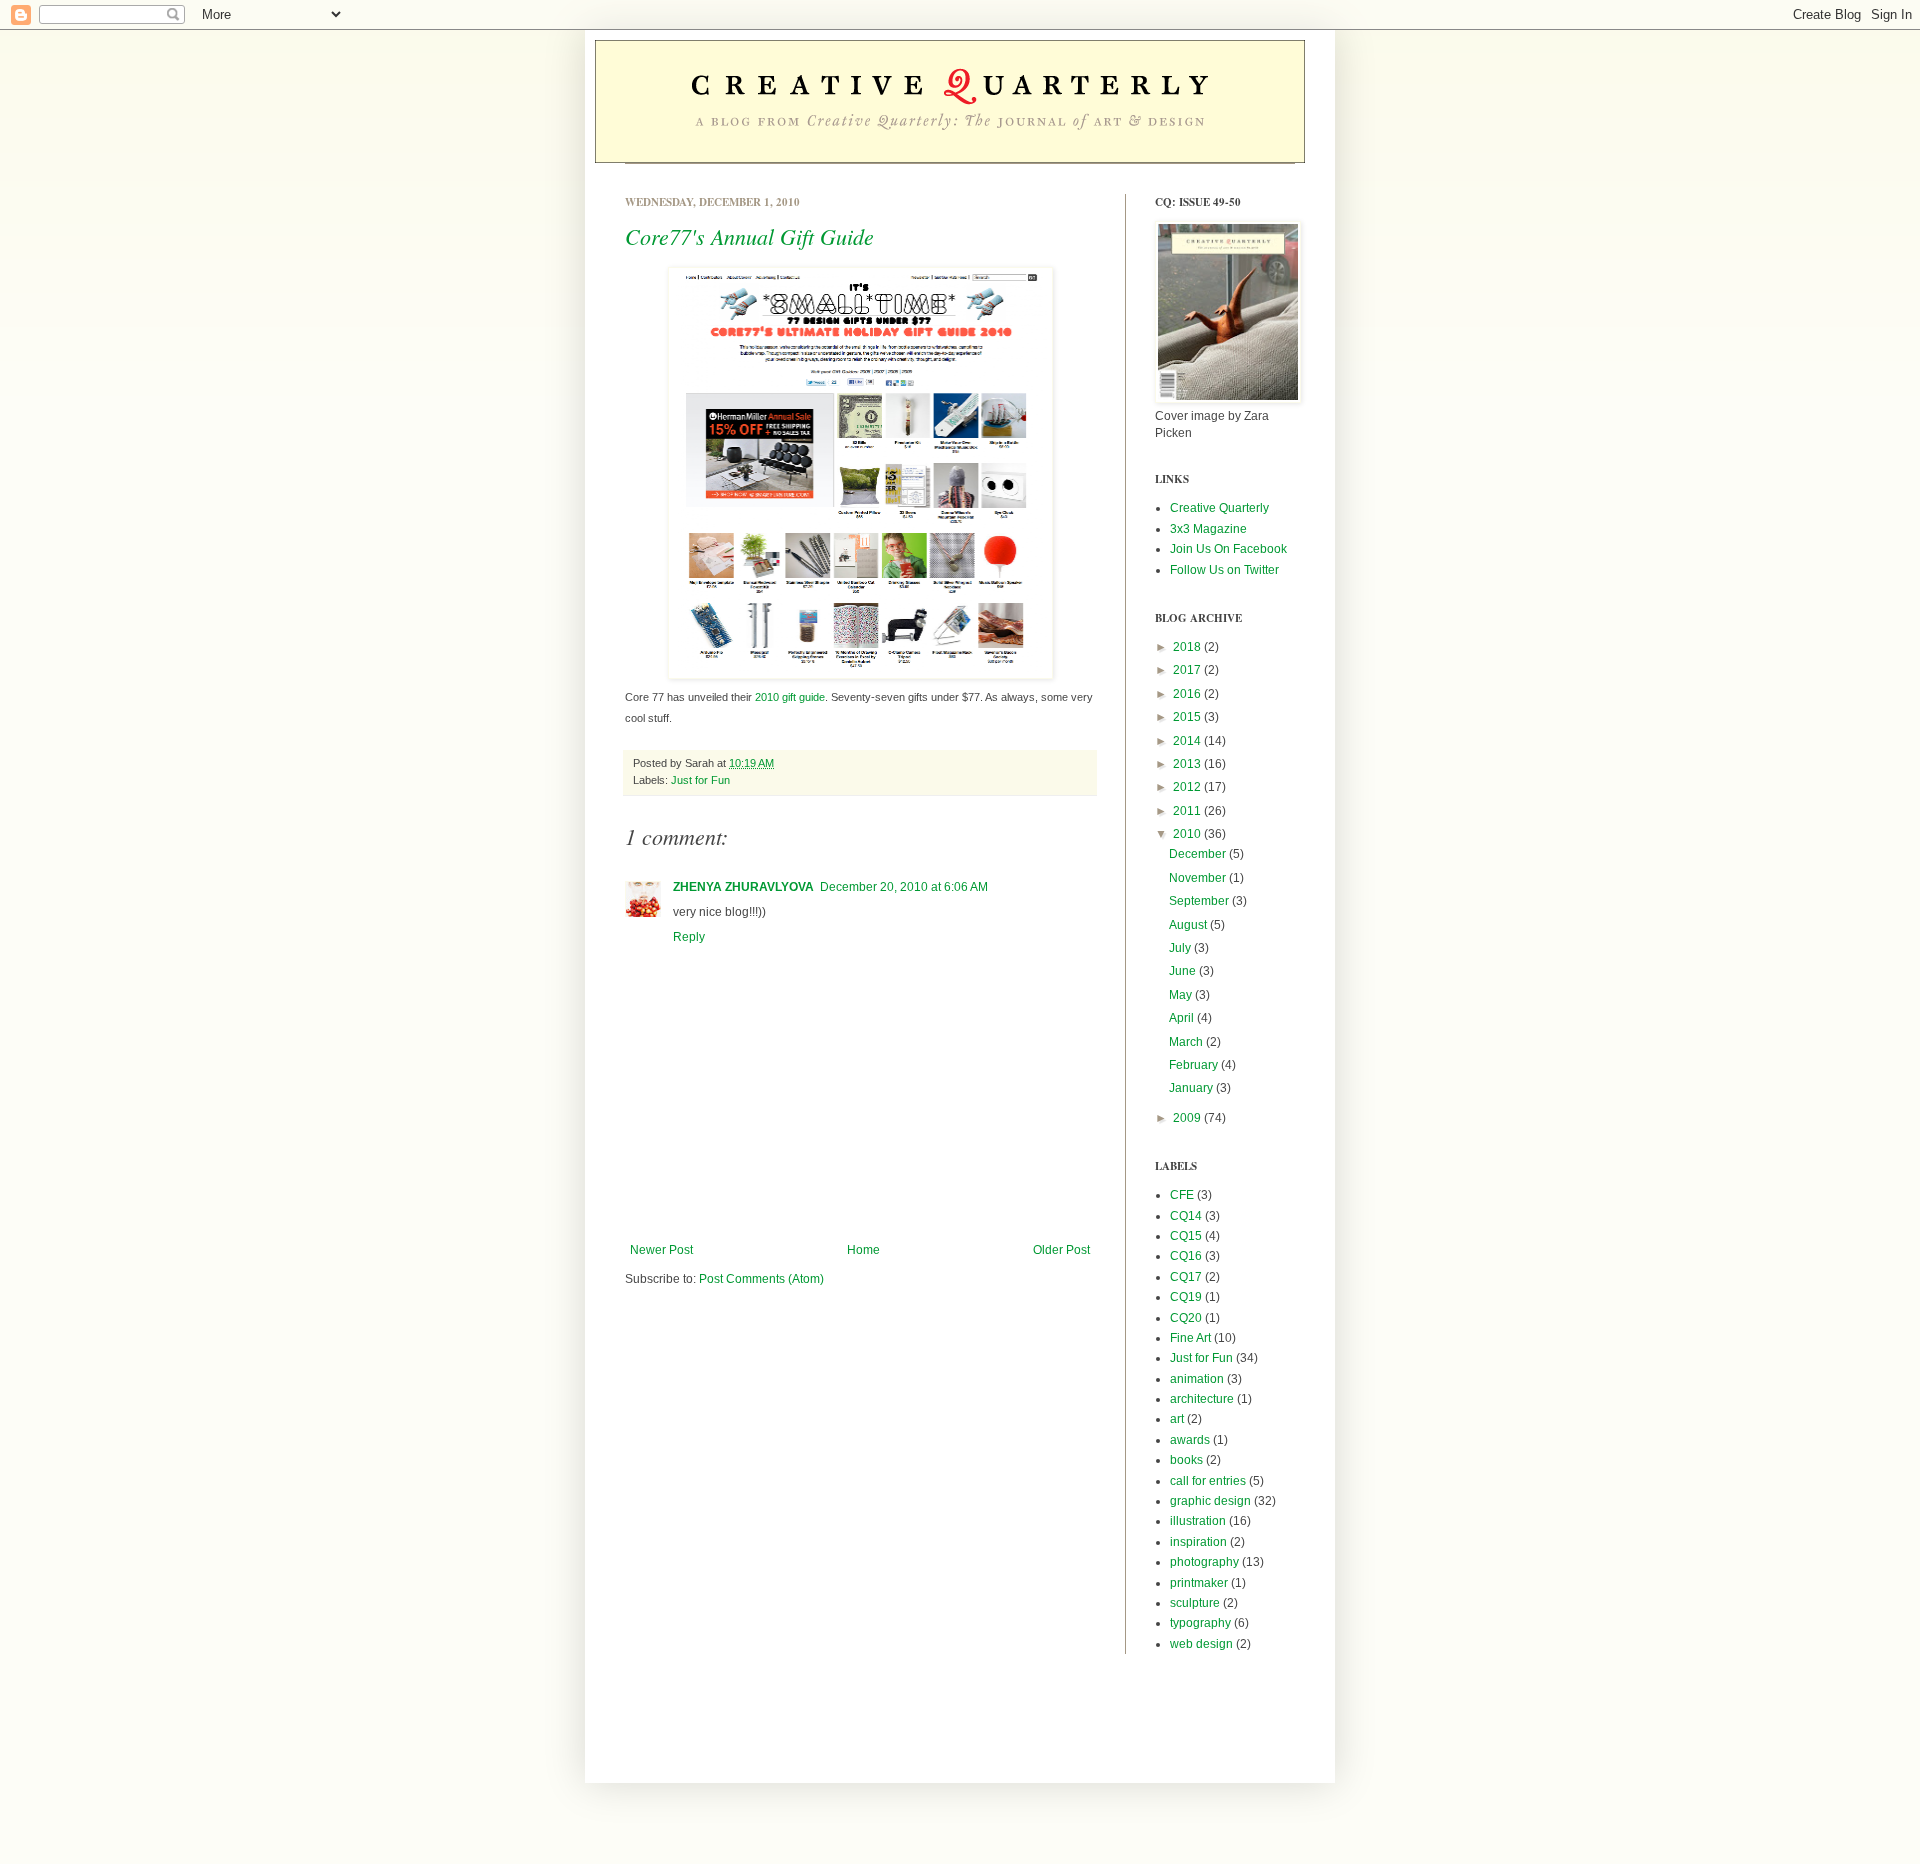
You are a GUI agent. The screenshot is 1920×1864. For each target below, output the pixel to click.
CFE (1182, 1195)
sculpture (1195, 1603)
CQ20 (1186, 1318)
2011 (1188, 811)
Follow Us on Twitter (1224, 570)
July (1181, 948)
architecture (1202, 1399)
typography (1200, 1623)
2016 (1188, 694)
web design (1201, 1644)
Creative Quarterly (1219, 508)
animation (1197, 1379)
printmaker (1199, 1583)
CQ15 (1186, 1236)
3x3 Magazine (1208, 529)
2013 (1188, 764)
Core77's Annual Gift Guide (749, 236)
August (1189, 925)
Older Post (1061, 1250)
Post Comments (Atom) (761, 1279)
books (1186, 1460)
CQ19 (1186, 1297)
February (1195, 1065)
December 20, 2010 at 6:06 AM (904, 887)
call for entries (1208, 1481)
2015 (1188, 717)
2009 (1188, 1118)
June (1184, 971)
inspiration (1198, 1542)
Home (863, 1250)
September (1200, 901)
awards (1190, 1440)
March (1187, 1042)
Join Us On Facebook (1228, 549)
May (1182, 995)
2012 (1188, 787)
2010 (1188, 834)
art (1177, 1419)
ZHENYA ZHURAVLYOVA (743, 887)
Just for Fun (700, 780)
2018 (1188, 647)
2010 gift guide (790, 697)
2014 (1188, 741)
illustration (1198, 1521)
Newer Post (661, 1250)
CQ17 (1186, 1277)
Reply (689, 937)
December (1199, 854)
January (1192, 1088)
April (1183, 1018)
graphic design (1210, 1501)
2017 (1188, 670)
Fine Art (1190, 1338)
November (1199, 878)
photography (1204, 1562)
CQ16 (1186, 1256)
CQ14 (1186, 1216)
